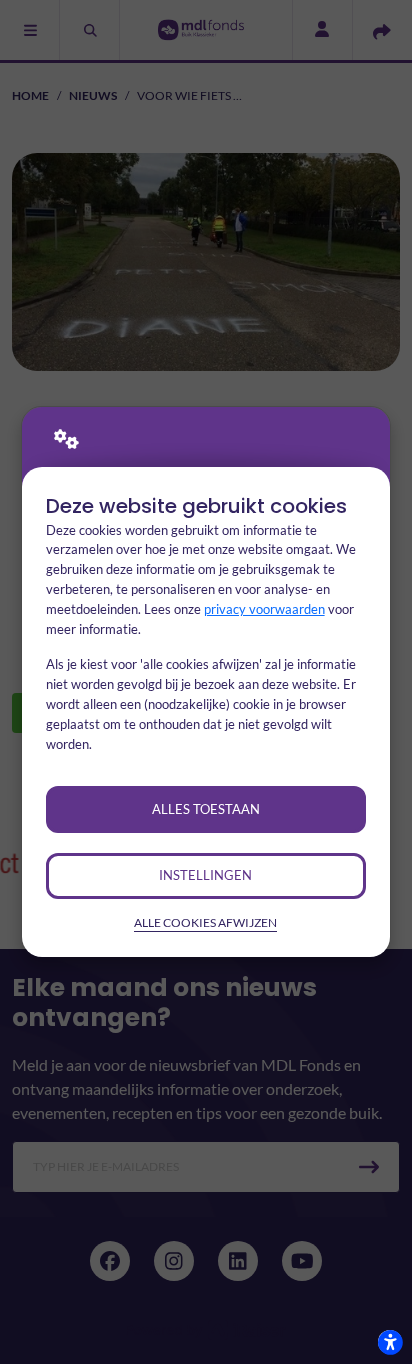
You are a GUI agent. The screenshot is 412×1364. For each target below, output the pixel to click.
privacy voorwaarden (264, 609)
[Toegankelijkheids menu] (390, 1342)
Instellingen (205, 875)
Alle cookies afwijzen (205, 922)
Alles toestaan (206, 809)
